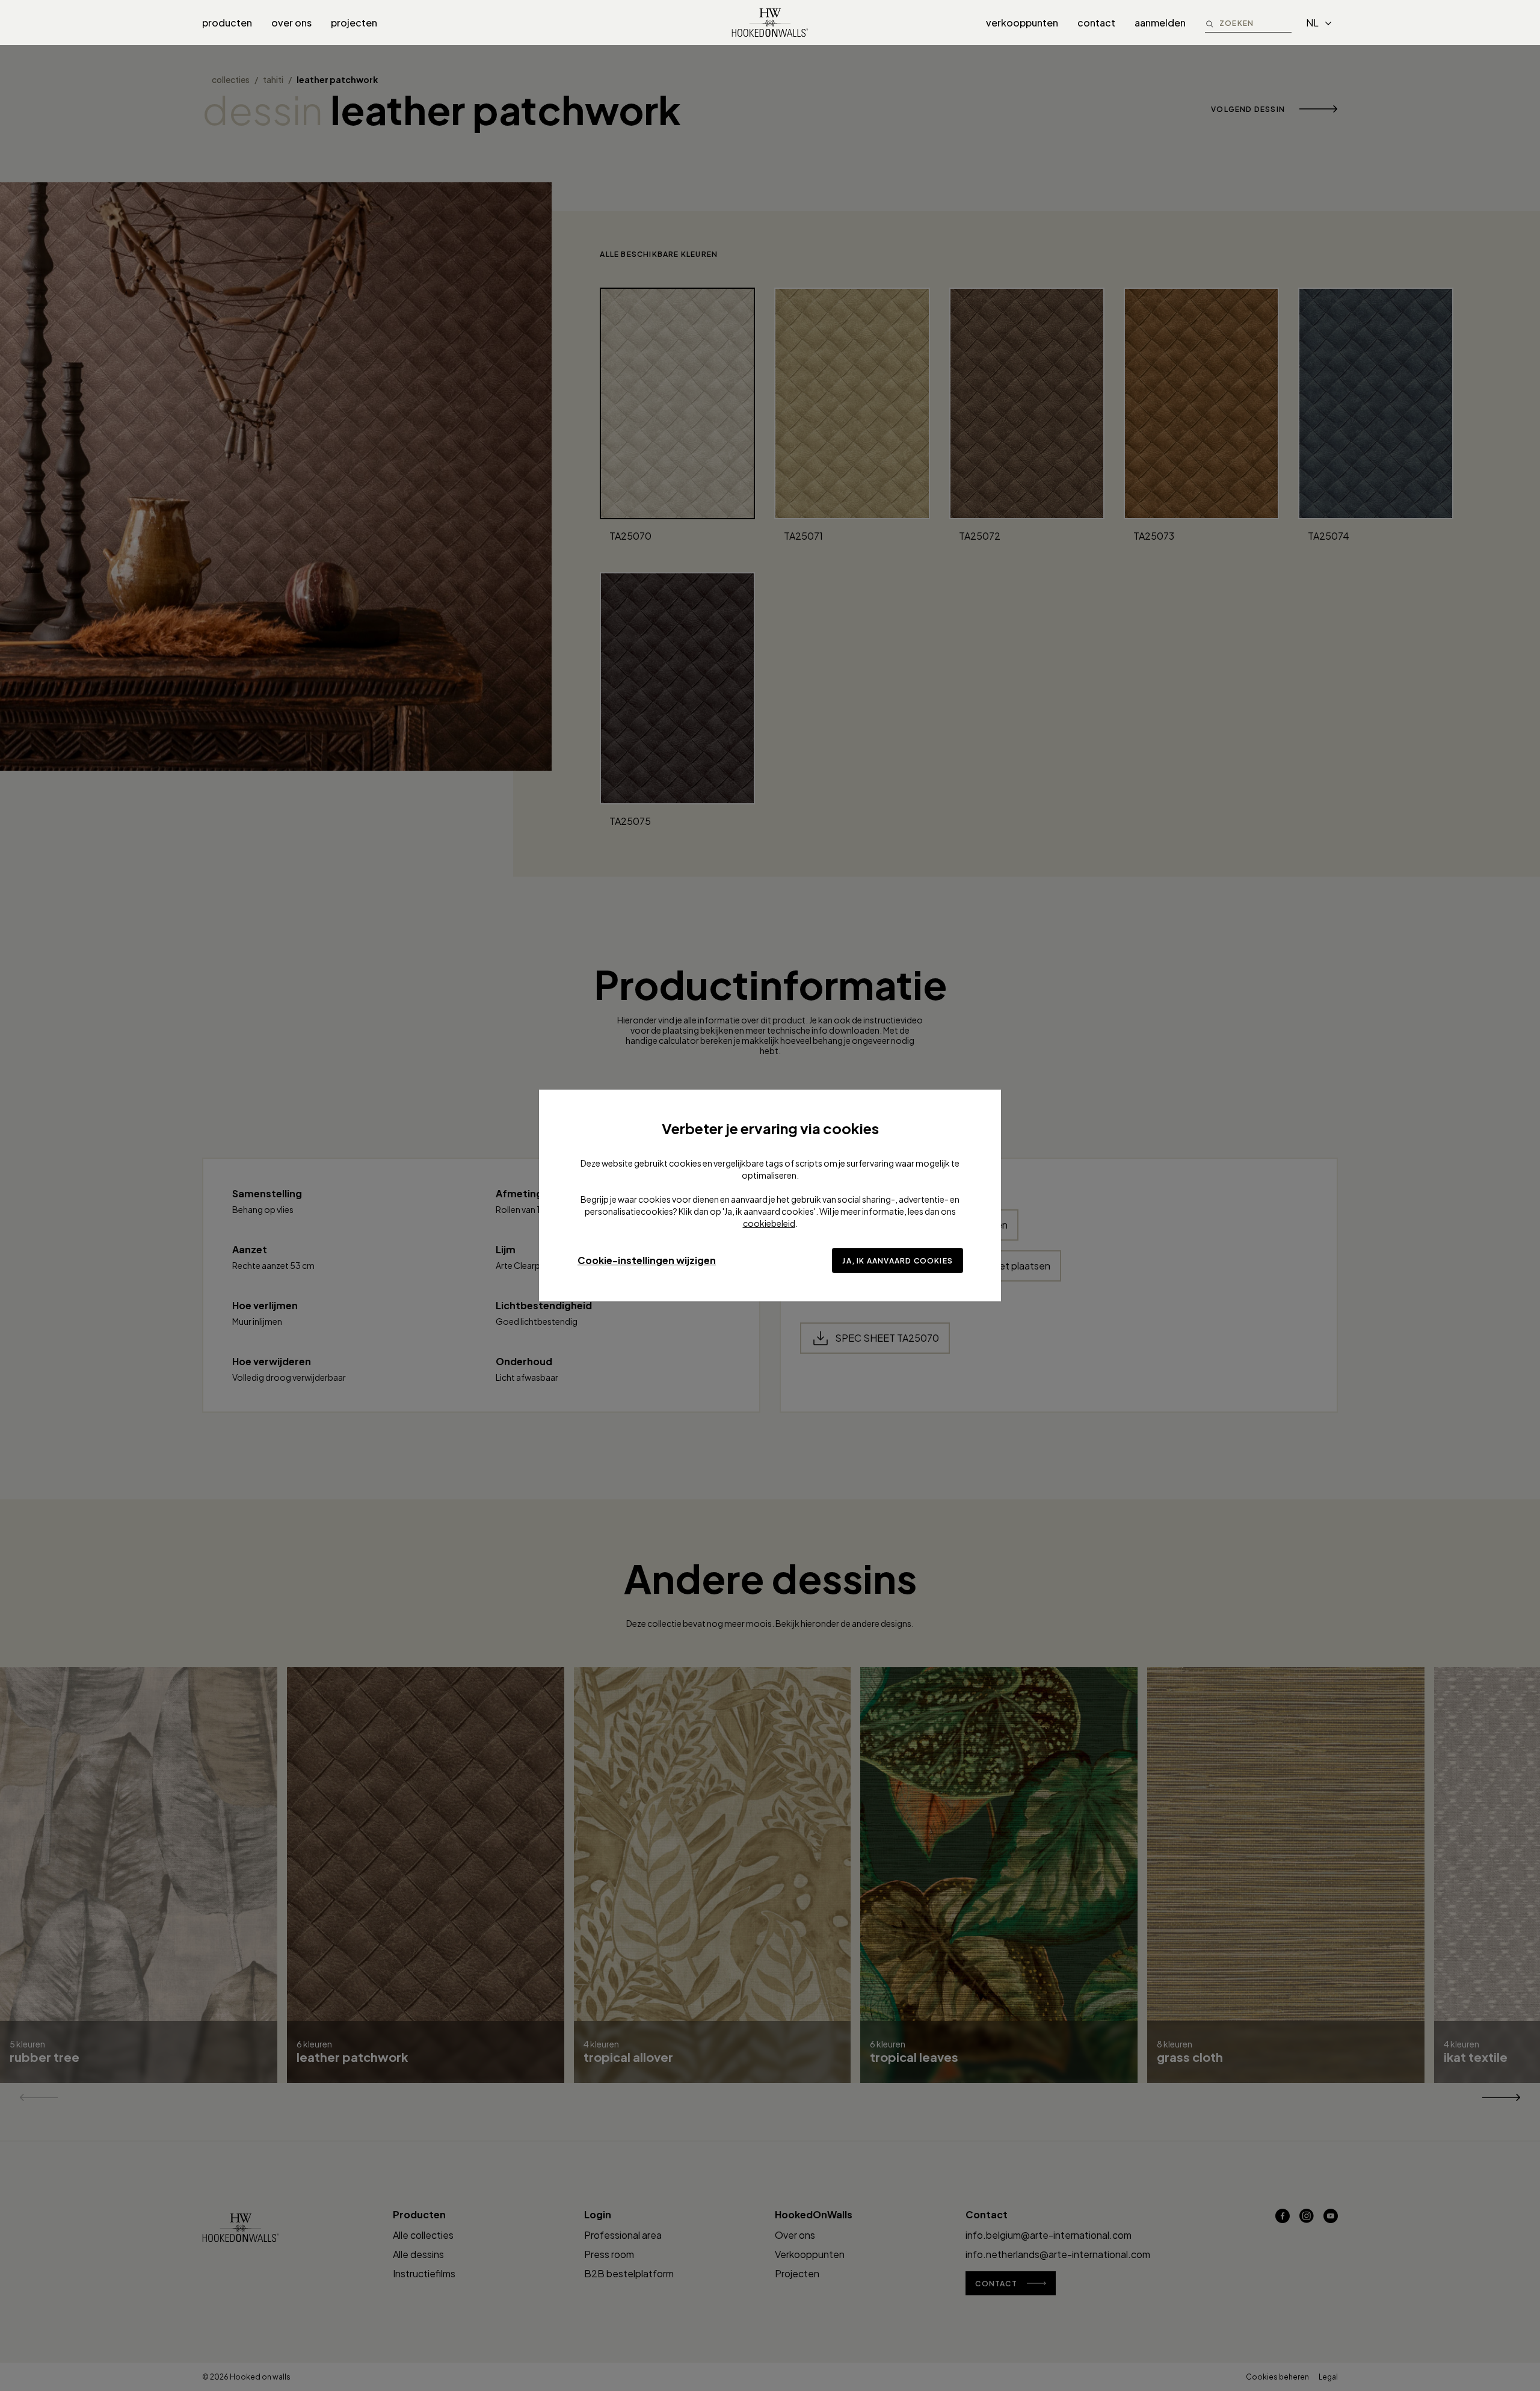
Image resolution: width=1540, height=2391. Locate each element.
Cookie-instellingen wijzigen (647, 1260)
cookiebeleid (769, 1223)
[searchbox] (1255, 23)
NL (1312, 23)
